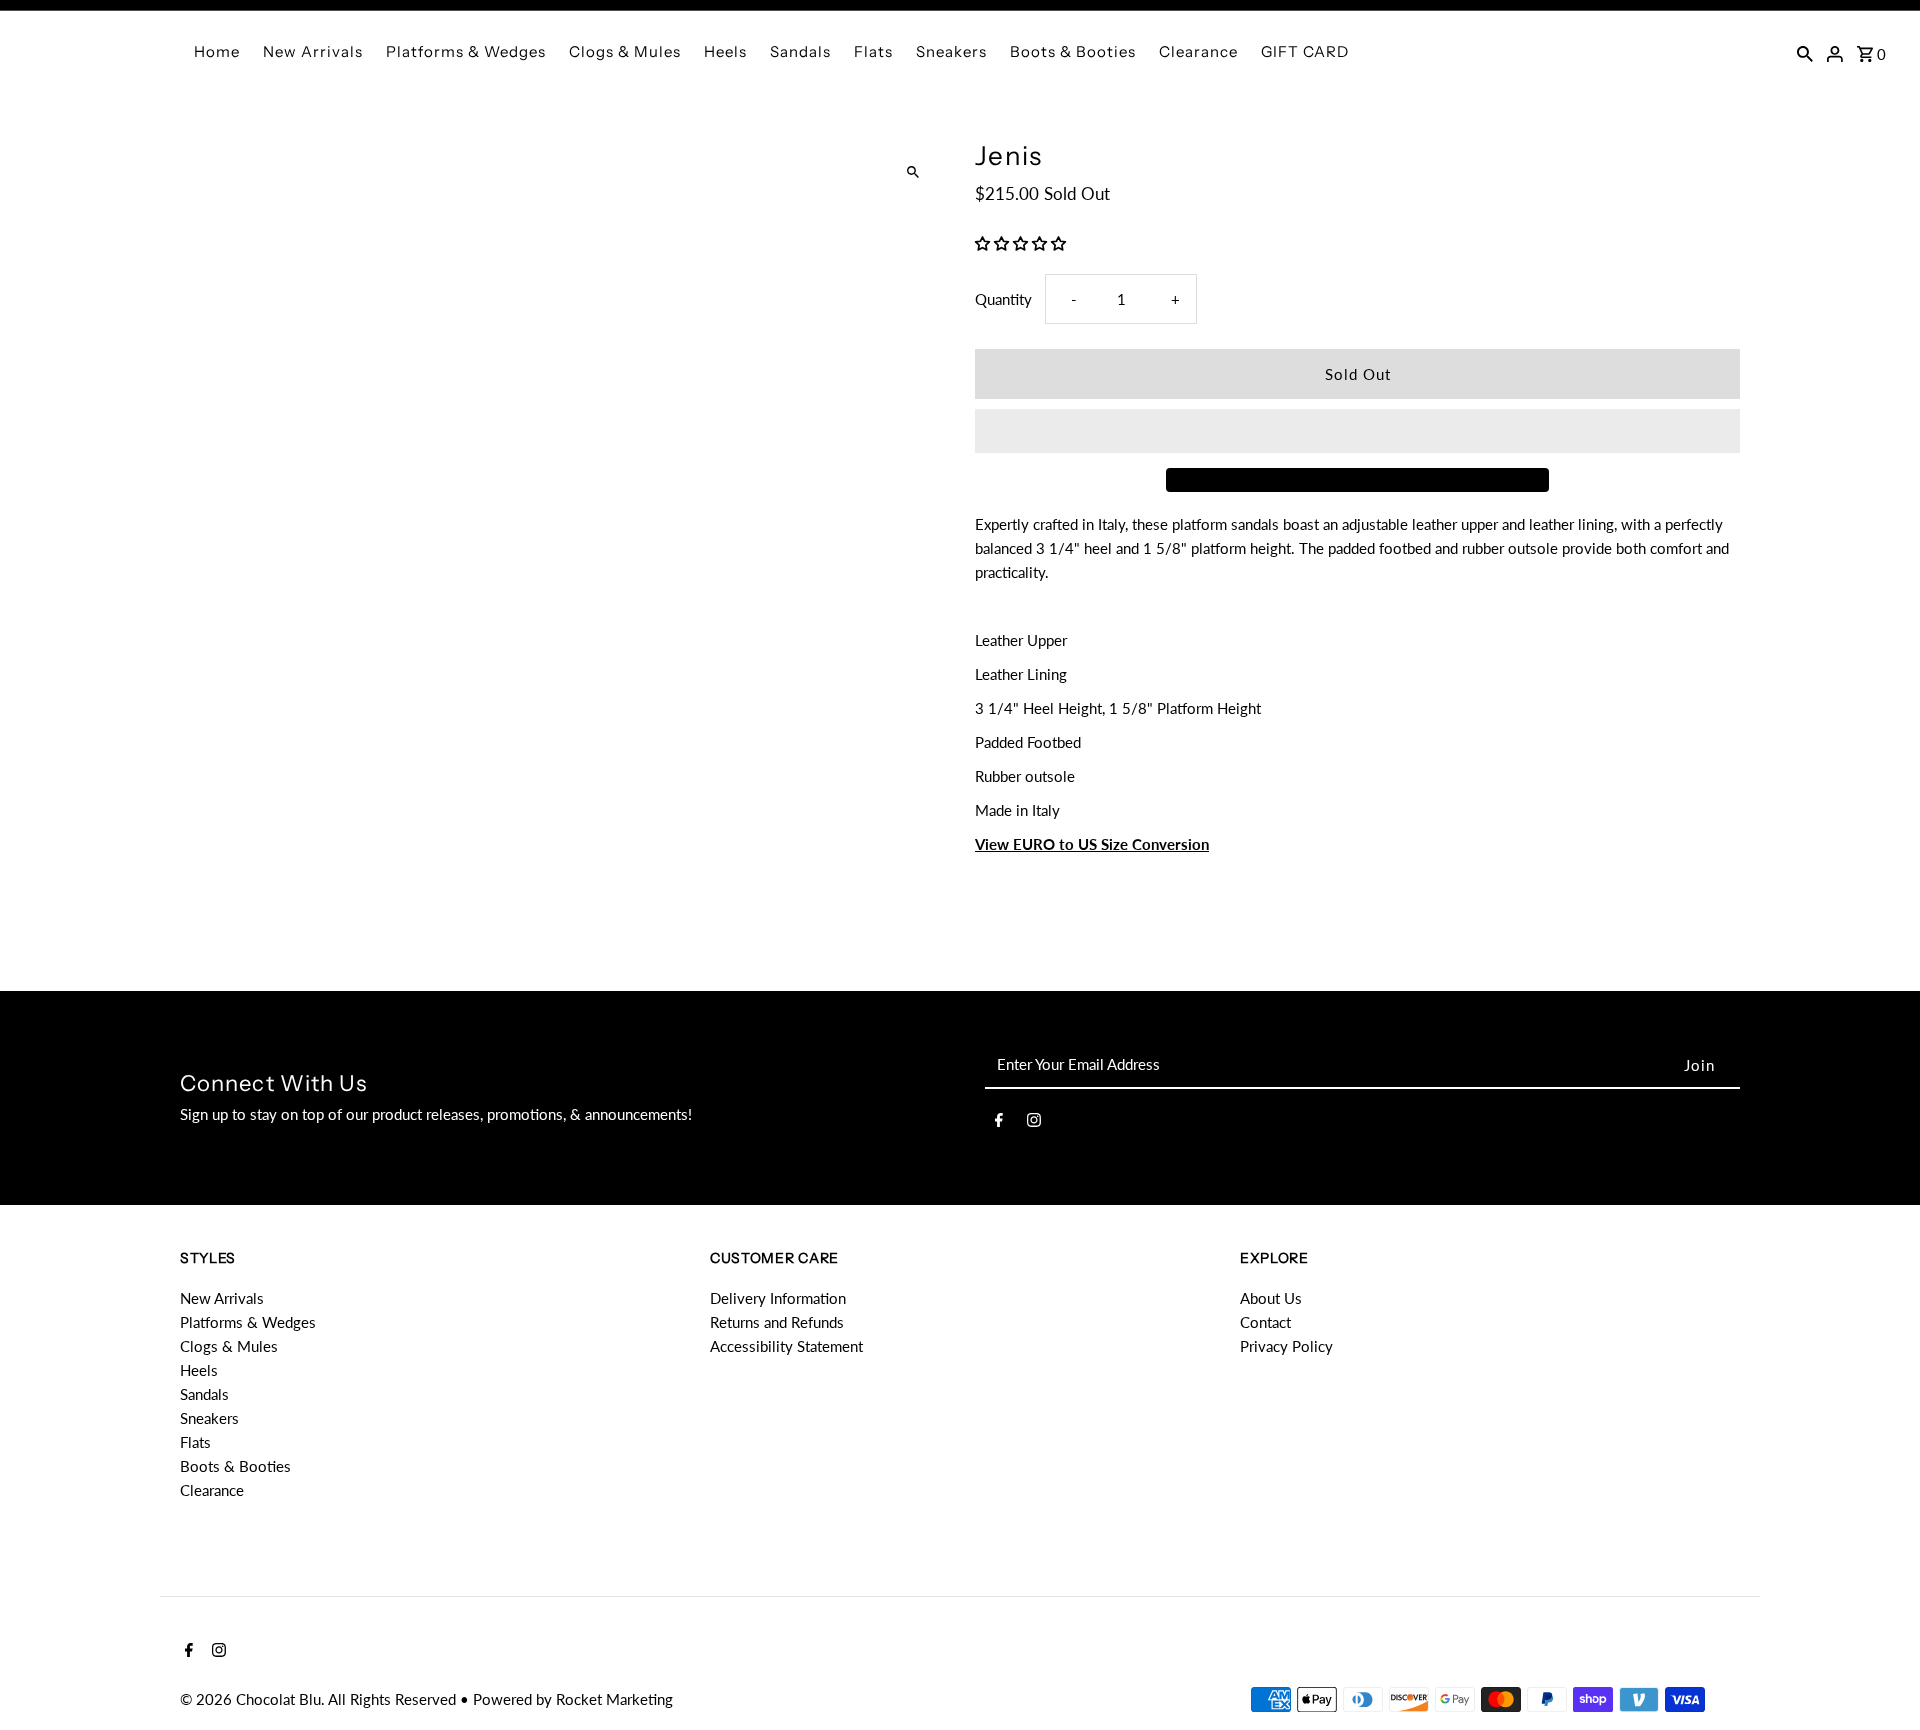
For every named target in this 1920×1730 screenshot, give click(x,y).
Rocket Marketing (614, 1699)
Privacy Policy (1286, 1346)
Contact (1265, 1322)
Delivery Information (778, 1298)
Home (217, 51)
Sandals (800, 51)
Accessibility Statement (786, 1346)
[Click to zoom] (912, 172)
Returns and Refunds (777, 1322)
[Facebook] (999, 1123)
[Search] (1805, 52)
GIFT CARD (1305, 51)
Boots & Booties (1073, 51)
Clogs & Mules (625, 51)
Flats (873, 51)
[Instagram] (1034, 1123)
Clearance (1198, 51)
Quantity (1003, 299)
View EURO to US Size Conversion (1092, 844)
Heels (725, 51)
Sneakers (951, 51)
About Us (1271, 1298)
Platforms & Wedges (466, 51)
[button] (1022, 243)
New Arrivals (313, 51)
